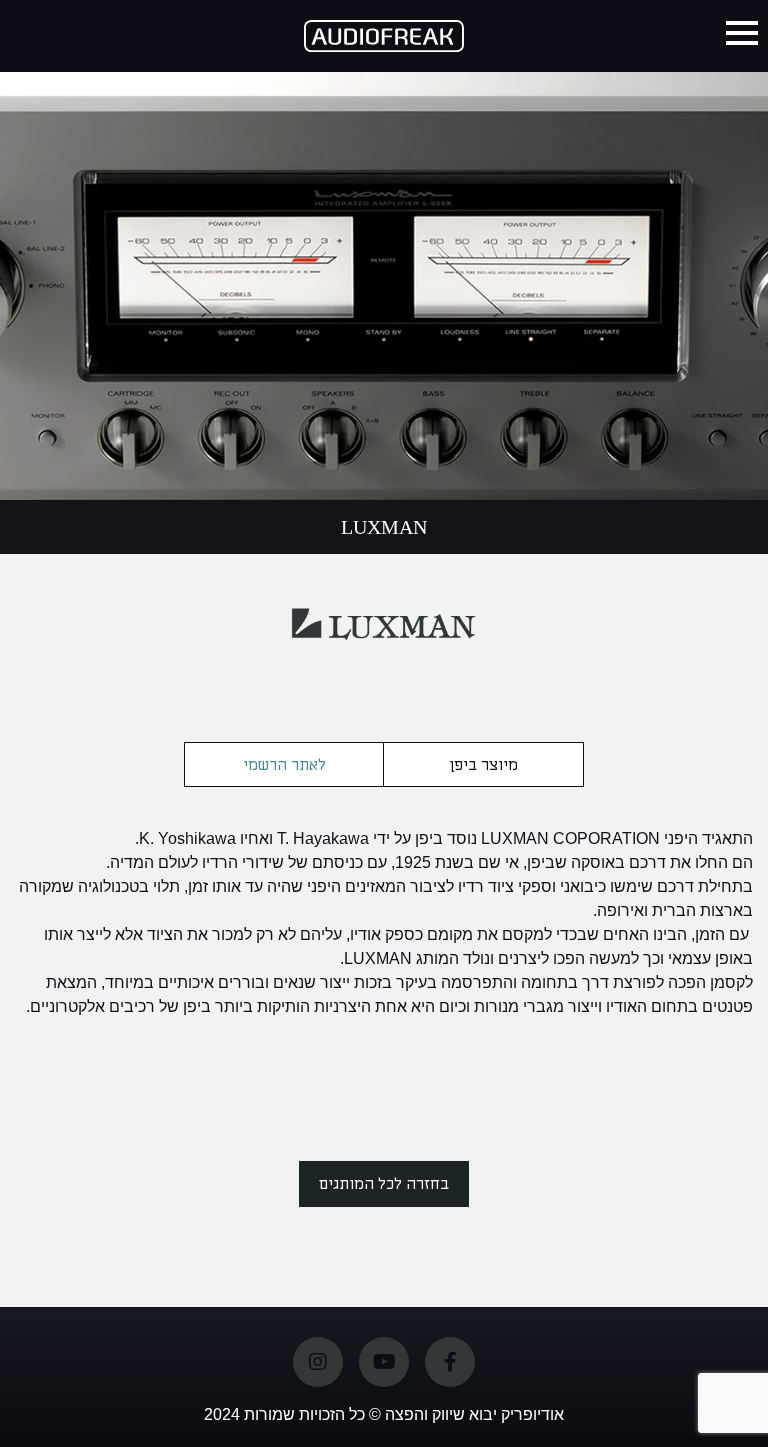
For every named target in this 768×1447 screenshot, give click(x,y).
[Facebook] (450, 1362)
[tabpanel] (384, 250)
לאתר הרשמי (284, 765)
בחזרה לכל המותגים (384, 1184)
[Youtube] (384, 1362)
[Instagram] (318, 1362)
